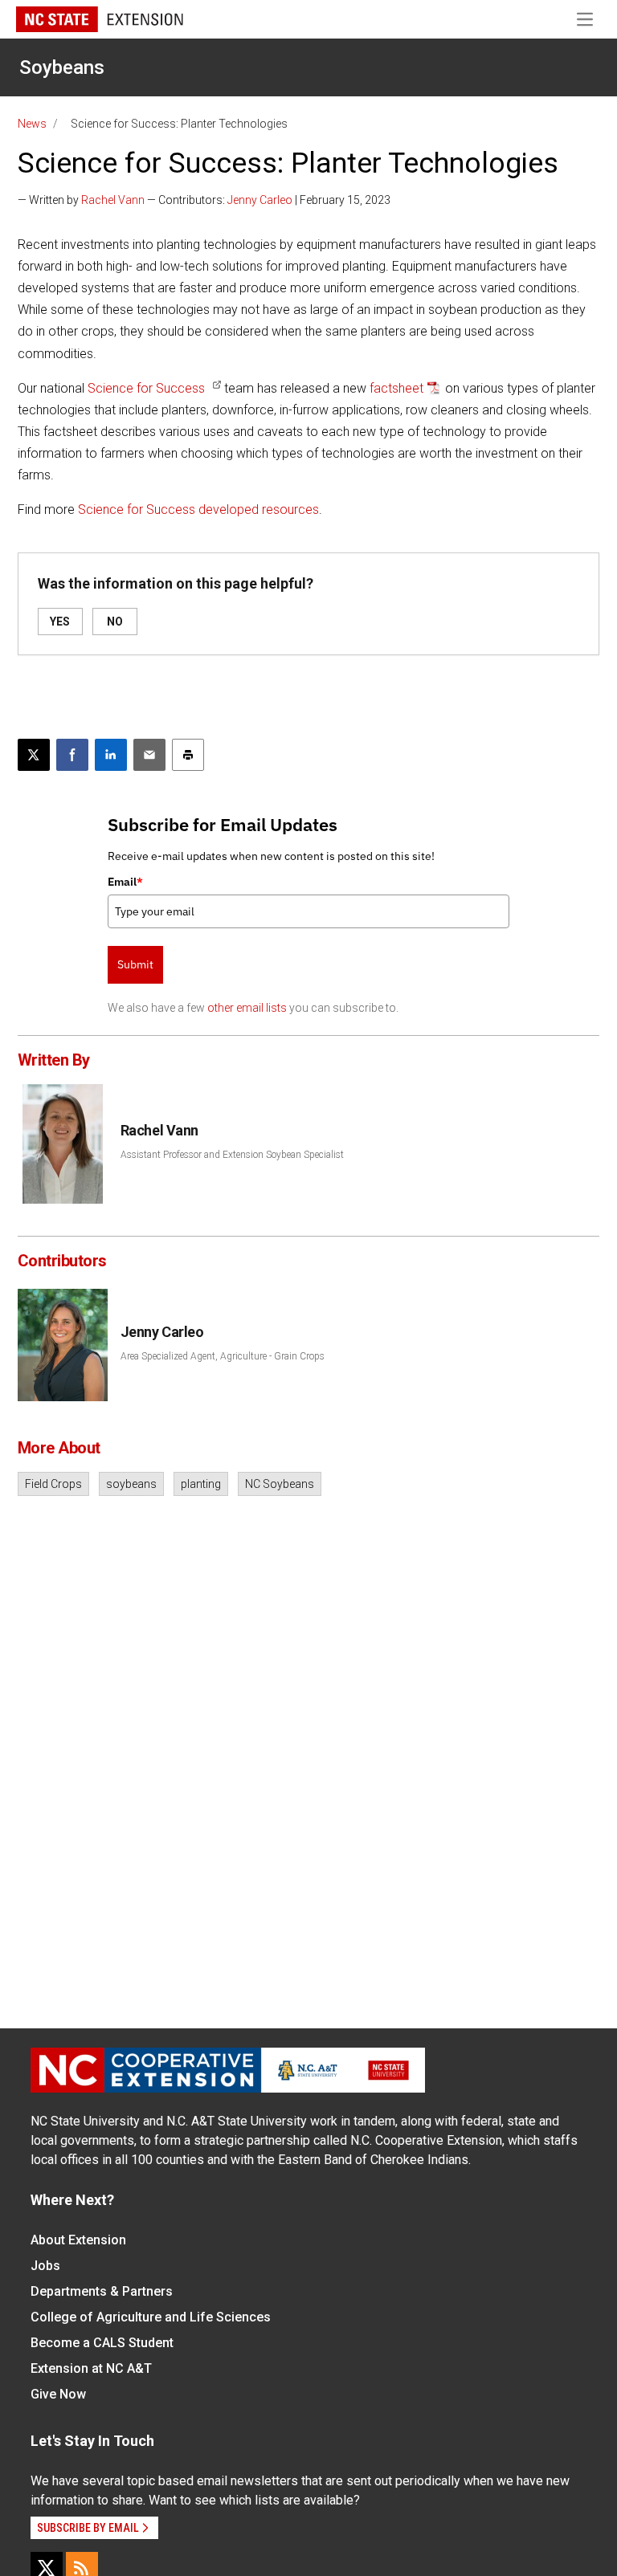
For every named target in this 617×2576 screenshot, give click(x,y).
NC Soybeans (280, 1484)
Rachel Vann (113, 200)
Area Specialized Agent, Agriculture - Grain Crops (223, 1356)
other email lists (247, 1008)
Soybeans (62, 67)
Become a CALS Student (102, 2343)
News (32, 124)
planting (201, 1484)
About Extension (78, 2240)
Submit (135, 964)
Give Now (58, 2394)
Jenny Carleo (260, 200)
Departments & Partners (102, 2291)
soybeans (131, 1484)
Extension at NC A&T (91, 2368)
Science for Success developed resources (198, 509)
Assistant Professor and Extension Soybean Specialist (232, 1155)
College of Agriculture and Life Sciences (151, 2317)
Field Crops (53, 1484)
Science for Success (146, 388)
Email (125, 882)
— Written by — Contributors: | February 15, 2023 (204, 200)
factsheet (396, 388)
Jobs (45, 2266)
